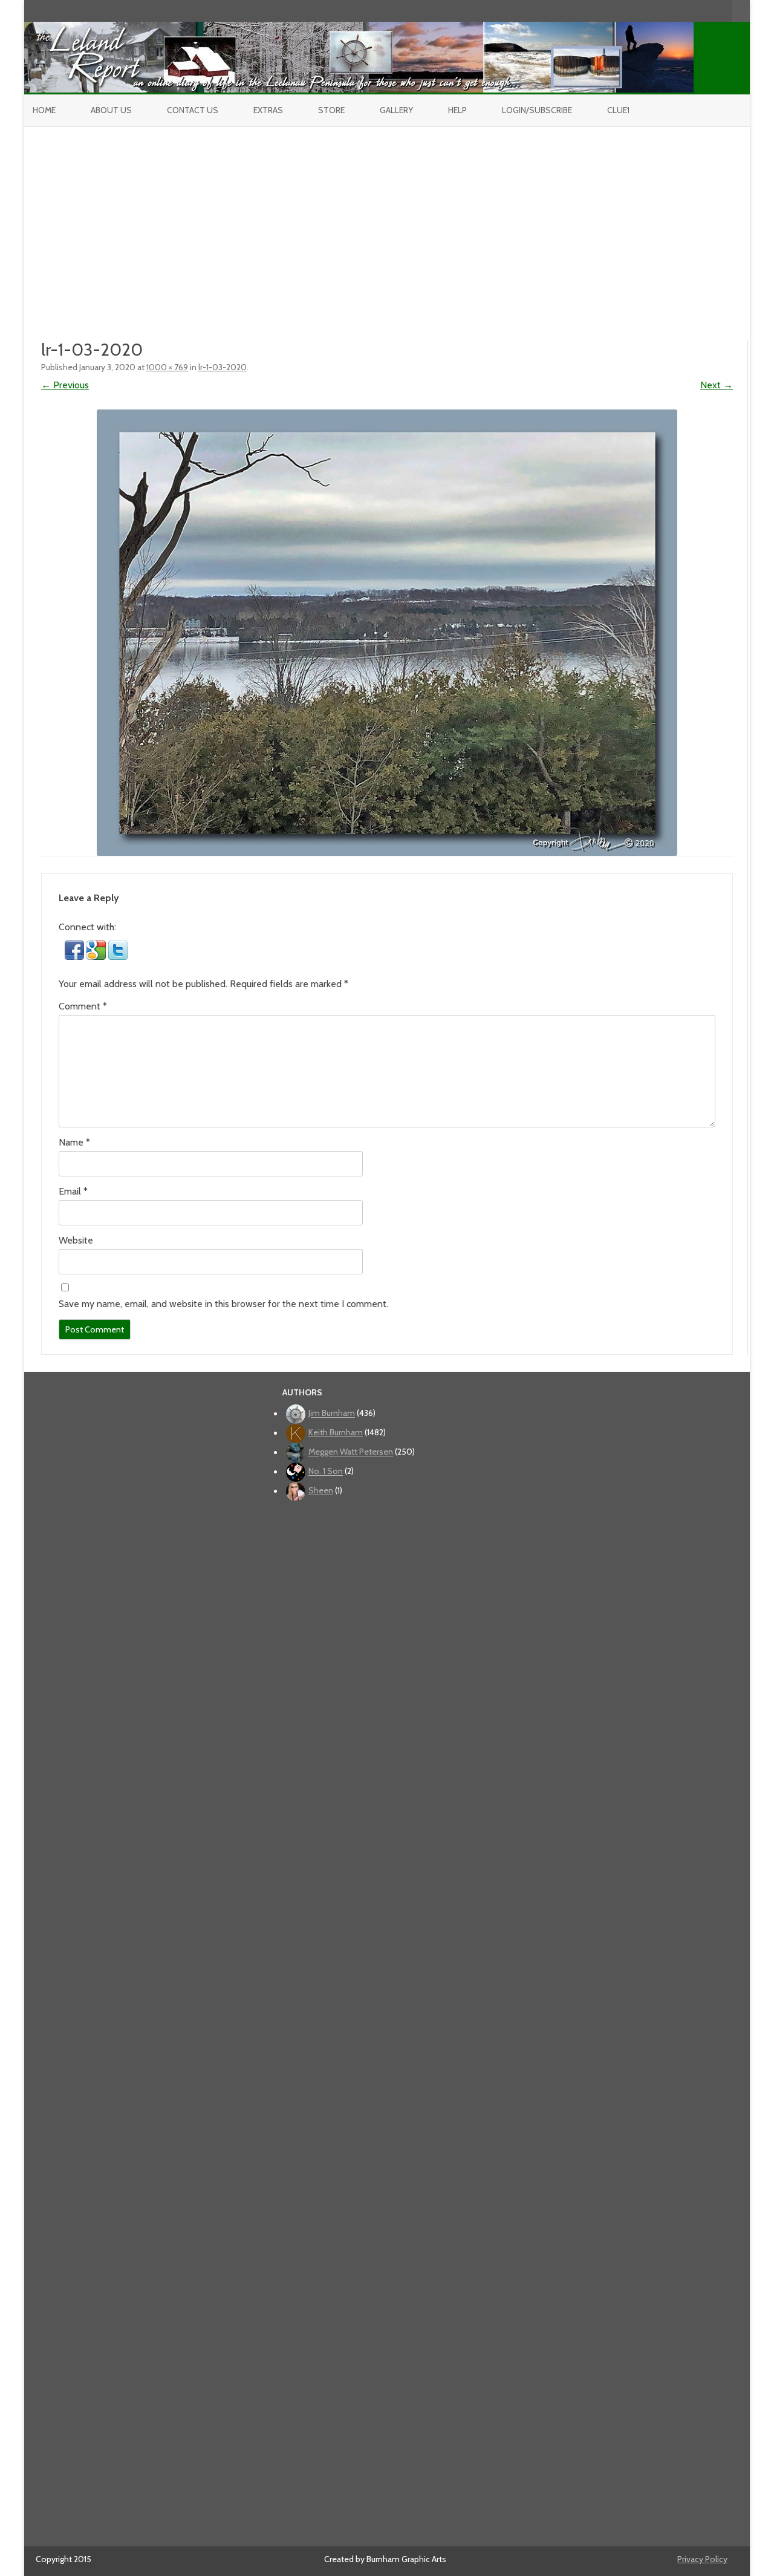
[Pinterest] (710, 11)
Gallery (396, 110)
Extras (268, 110)
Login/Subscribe (537, 110)
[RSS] (723, 11)
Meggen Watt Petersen (351, 1452)
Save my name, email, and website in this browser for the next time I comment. (223, 1304)
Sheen (321, 1491)
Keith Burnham (336, 1433)
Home (44, 110)
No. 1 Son (326, 1472)
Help (457, 110)
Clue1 (618, 110)
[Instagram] (697, 11)
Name (74, 1142)
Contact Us (193, 110)
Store (331, 110)
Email (73, 1191)
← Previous (65, 385)
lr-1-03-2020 (223, 367)
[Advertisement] (387, 218)
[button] (76, 957)
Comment (83, 1006)
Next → (717, 385)
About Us (111, 110)
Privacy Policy (702, 2559)
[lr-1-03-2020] (387, 633)
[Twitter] (659, 11)
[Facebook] (672, 11)
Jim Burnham (332, 1414)
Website (76, 1240)
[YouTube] (685, 11)
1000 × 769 (167, 367)
